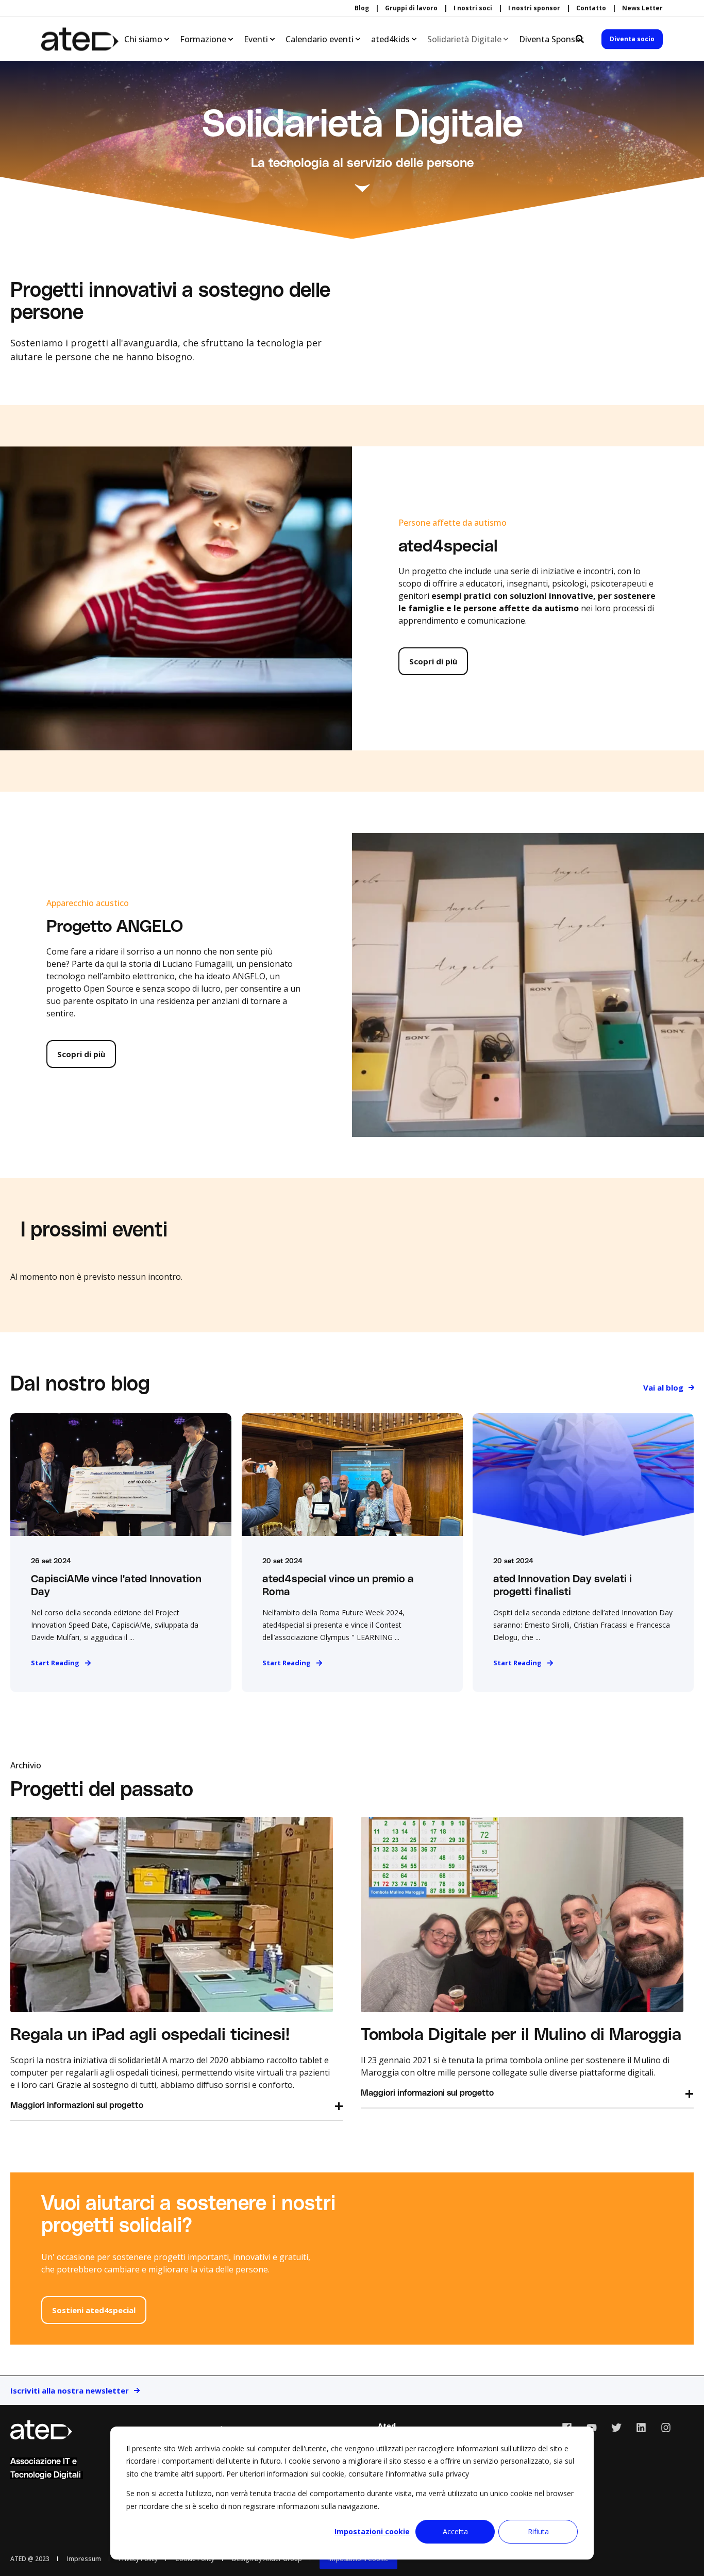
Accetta (455, 2531)
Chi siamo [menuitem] (143, 39)
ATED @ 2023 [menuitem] (30, 2559)
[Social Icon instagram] (662, 2428)
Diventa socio (632, 39)
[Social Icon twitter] (616, 2428)
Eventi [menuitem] (256, 39)
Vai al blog (663, 1387)
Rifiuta (538, 2531)
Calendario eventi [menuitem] (320, 39)
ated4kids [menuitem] (390, 39)
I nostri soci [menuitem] (473, 8)
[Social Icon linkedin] (641, 2428)
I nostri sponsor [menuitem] (534, 8)
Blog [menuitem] (362, 8)
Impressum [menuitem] (84, 2559)
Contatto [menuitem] (591, 8)
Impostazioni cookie (372, 2531)
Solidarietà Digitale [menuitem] (464, 39)
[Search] (581, 38)
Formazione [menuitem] (203, 39)
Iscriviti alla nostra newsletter (70, 2390)
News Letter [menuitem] (642, 8)
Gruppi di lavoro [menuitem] (411, 8)
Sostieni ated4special (94, 2310)
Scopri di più (433, 661)
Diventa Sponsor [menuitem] (551, 39)
